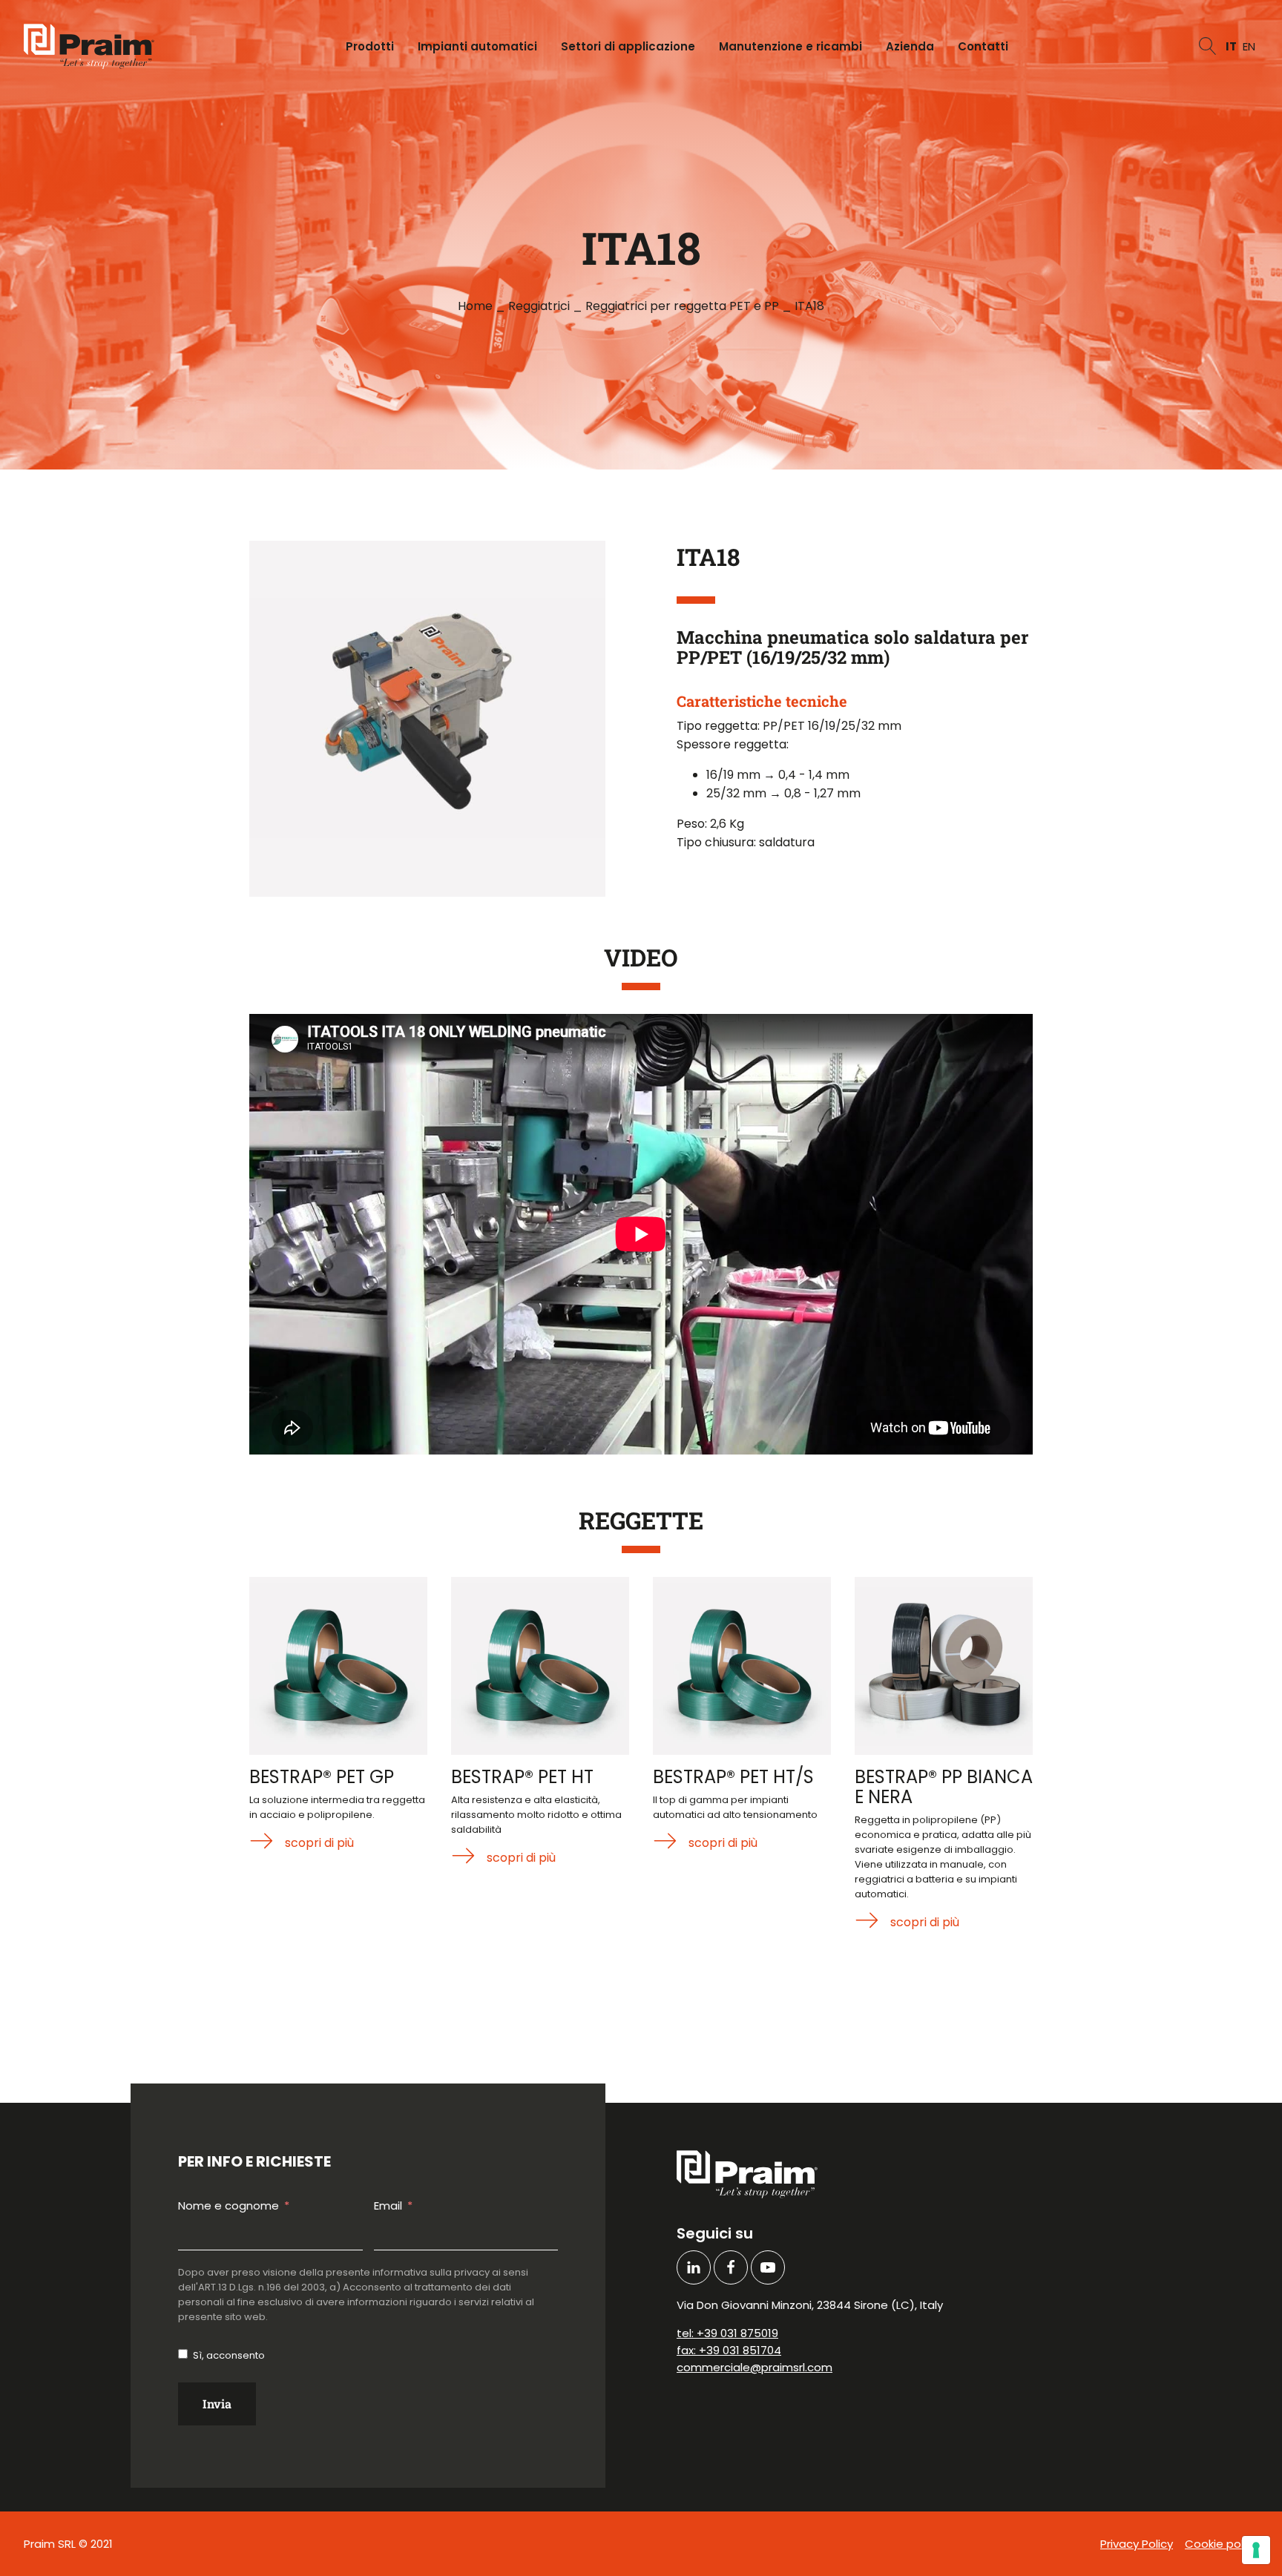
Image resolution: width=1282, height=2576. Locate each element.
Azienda (910, 46)
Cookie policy (1222, 2544)
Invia (217, 2404)
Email (388, 2206)
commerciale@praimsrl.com (755, 2367)
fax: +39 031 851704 (729, 2350)
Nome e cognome (229, 2206)
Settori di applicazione (628, 46)
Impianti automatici (477, 46)
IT (1231, 46)
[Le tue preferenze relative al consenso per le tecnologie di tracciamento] (1256, 2550)
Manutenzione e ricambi (790, 46)
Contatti (983, 46)
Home (475, 306)
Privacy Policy (1137, 2544)
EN (1249, 46)
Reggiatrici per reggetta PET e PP (682, 306)
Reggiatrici (539, 306)
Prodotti (370, 46)
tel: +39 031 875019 (727, 2333)
